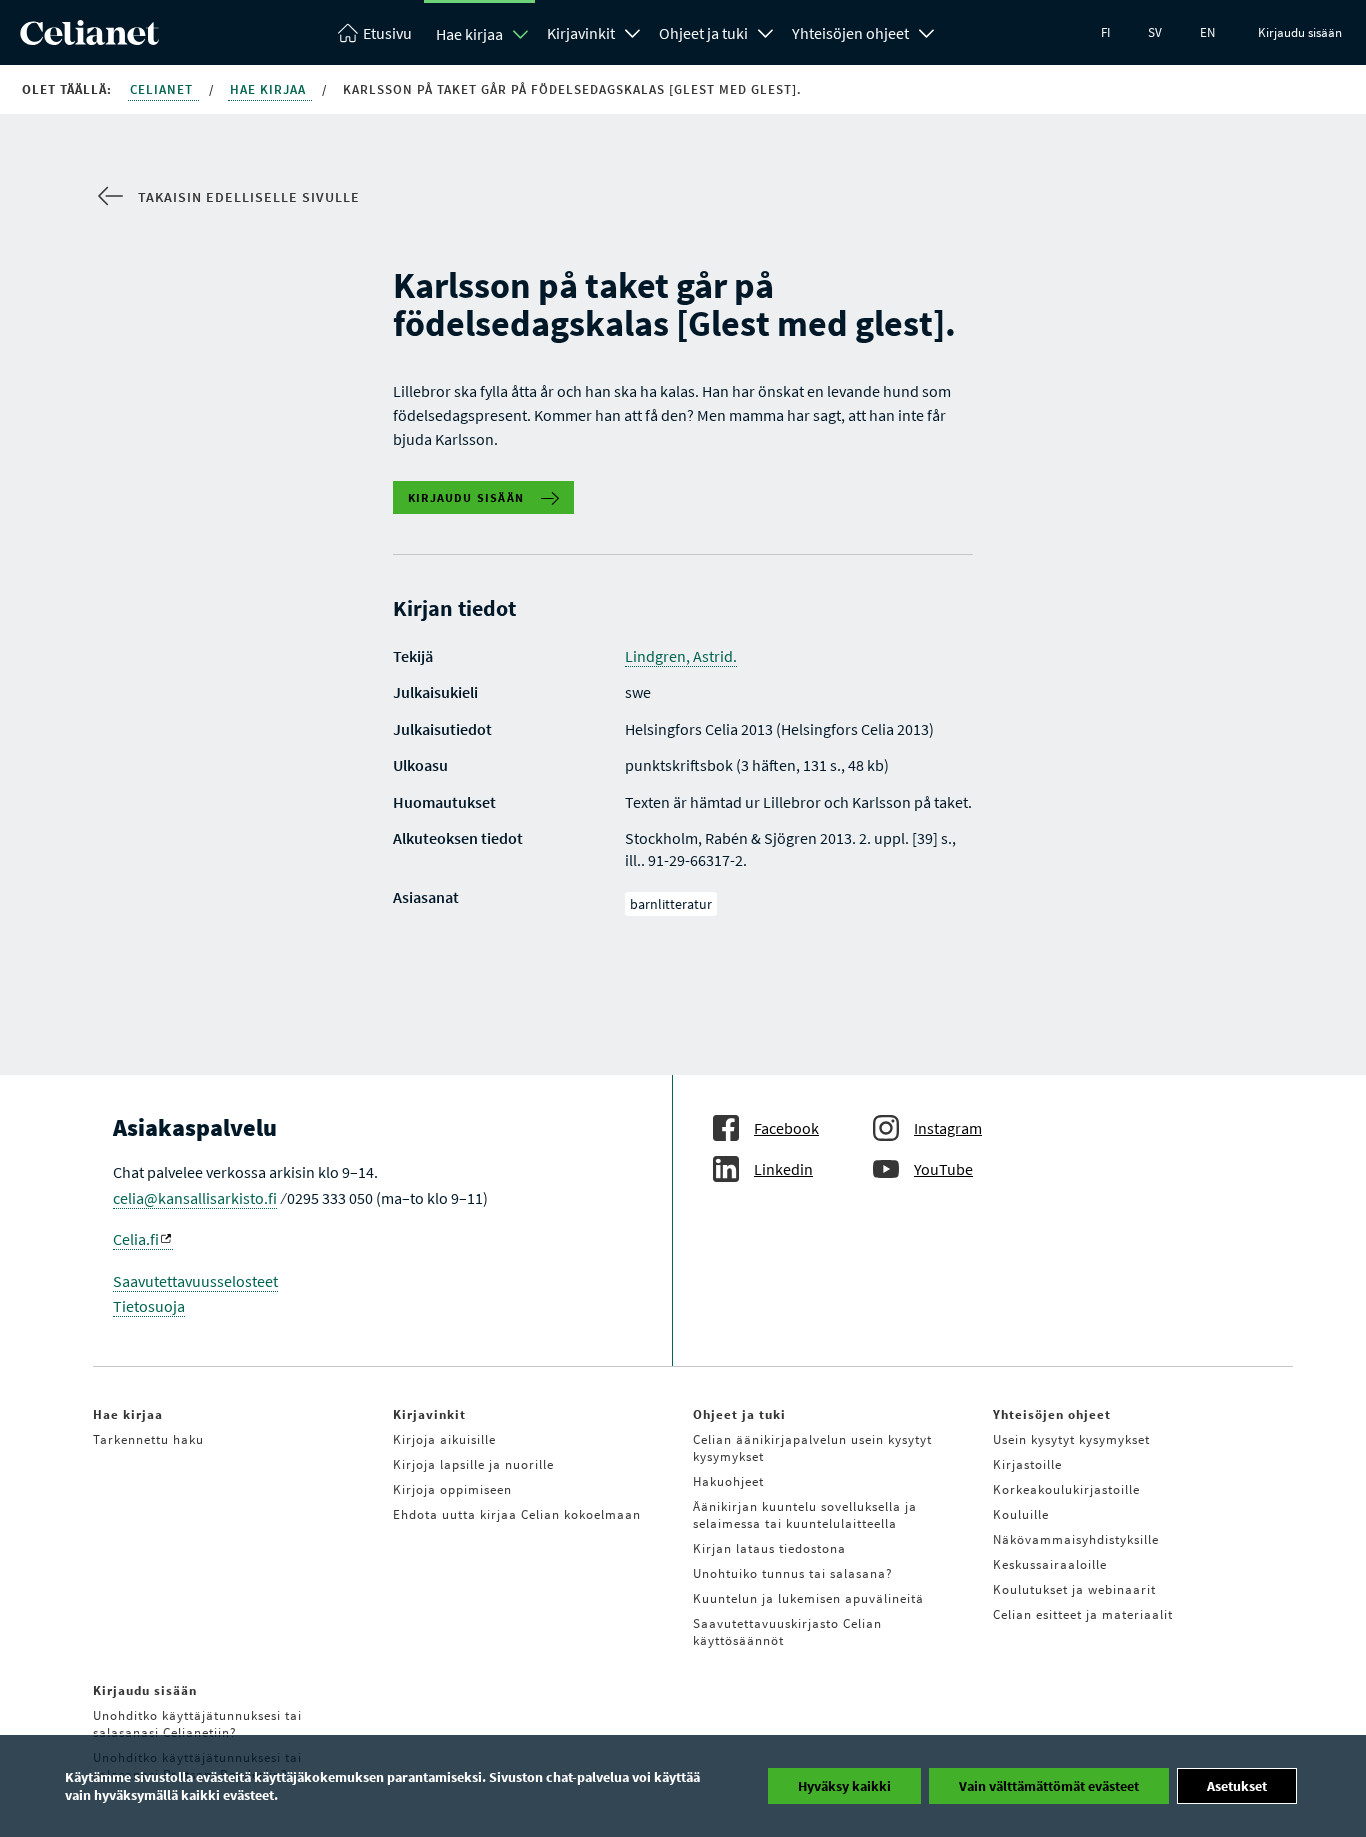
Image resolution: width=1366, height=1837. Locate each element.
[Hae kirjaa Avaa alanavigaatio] (521, 34)
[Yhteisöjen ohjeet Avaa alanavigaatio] (927, 31)
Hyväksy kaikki (844, 1786)
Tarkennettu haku (148, 1439)
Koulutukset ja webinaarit (1074, 1589)
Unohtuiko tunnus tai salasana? (793, 1573)
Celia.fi (136, 1239)
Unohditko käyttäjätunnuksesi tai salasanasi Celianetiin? (197, 1724)
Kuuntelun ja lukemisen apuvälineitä (808, 1598)
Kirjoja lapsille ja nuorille (473, 1464)
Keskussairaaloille (1050, 1564)
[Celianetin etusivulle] (89, 39)
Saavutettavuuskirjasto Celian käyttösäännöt (787, 1632)
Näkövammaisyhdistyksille (1076, 1539)
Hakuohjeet (728, 1481)
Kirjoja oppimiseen (452, 1489)
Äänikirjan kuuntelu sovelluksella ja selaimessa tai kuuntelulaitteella (805, 1515)
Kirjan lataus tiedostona (769, 1548)
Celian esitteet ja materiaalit (1083, 1614)
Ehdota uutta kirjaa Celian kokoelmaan (517, 1514)
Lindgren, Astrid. (681, 656)
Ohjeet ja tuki (703, 33)
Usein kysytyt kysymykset (1071, 1439)
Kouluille (1021, 1514)
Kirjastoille (1027, 1464)
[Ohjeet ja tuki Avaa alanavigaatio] (766, 31)
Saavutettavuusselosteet (195, 1281)
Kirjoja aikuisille (444, 1439)
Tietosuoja (149, 1306)
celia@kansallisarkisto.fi (195, 1198)
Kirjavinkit (581, 33)
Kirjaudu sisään (1300, 32)
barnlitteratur (671, 904)
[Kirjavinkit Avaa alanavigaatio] (633, 31)
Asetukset (1237, 1786)
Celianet (163, 89)
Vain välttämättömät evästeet (1049, 1786)
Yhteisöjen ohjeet (850, 33)
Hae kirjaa (469, 34)
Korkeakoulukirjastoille (1066, 1489)
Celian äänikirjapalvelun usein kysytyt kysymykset (812, 1448)
